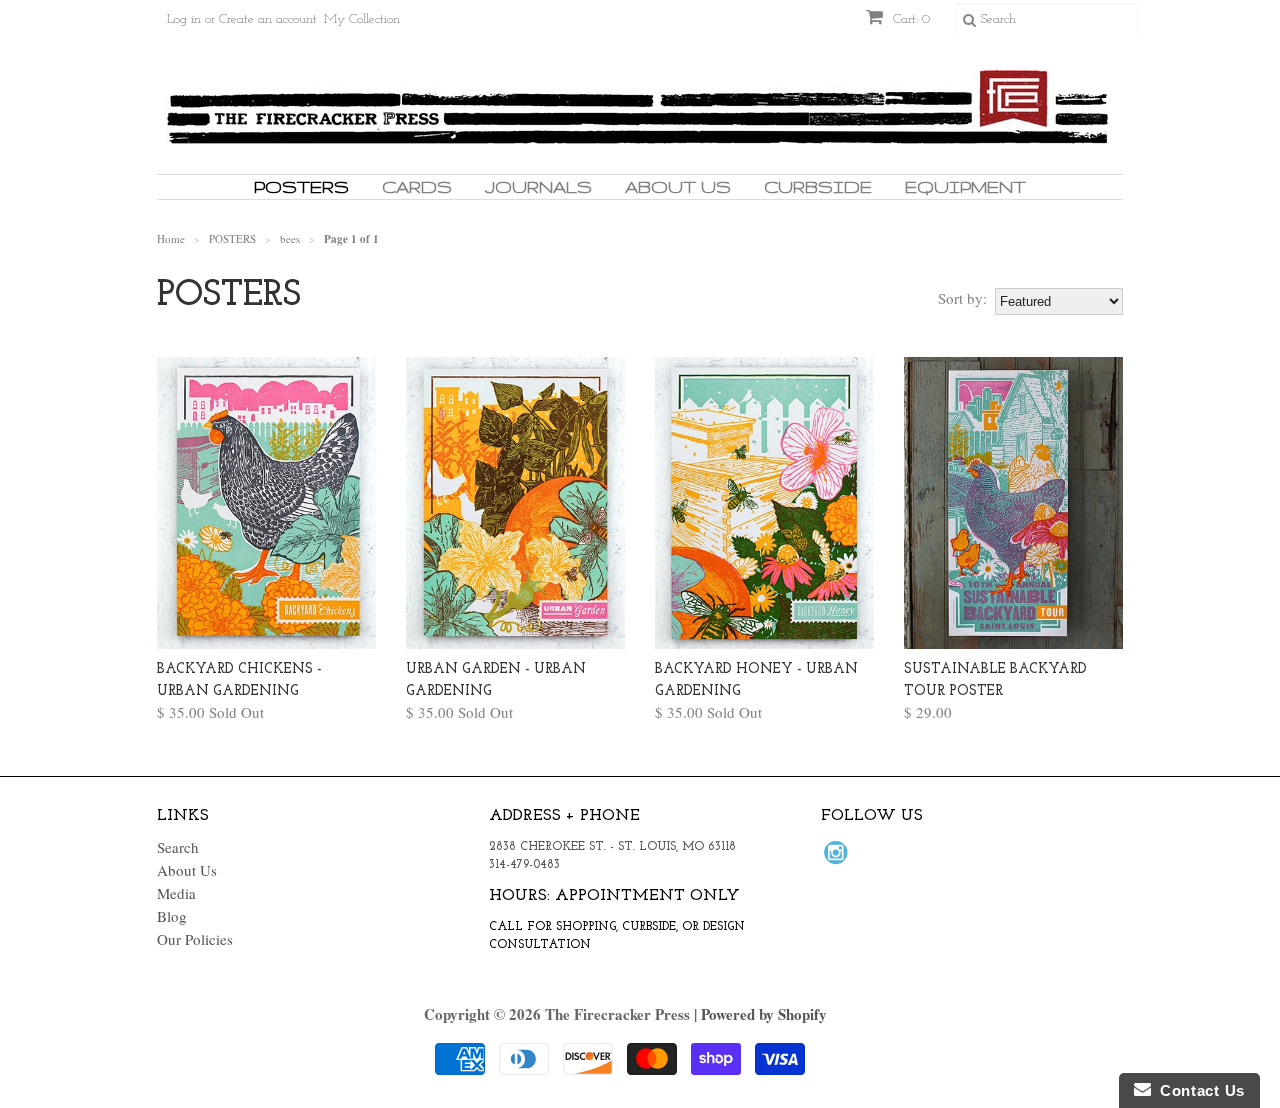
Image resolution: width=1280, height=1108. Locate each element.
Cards (417, 186)
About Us (678, 186)
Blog (172, 916)
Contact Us (1198, 1090)
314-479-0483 (524, 865)
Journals (538, 186)
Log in (184, 19)
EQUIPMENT (965, 186)
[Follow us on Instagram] (839, 858)
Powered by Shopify (764, 1014)
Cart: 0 (909, 19)
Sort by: (962, 298)
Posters (301, 186)
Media (176, 893)
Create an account (268, 19)
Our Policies (195, 939)
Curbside (818, 186)
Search (178, 847)
